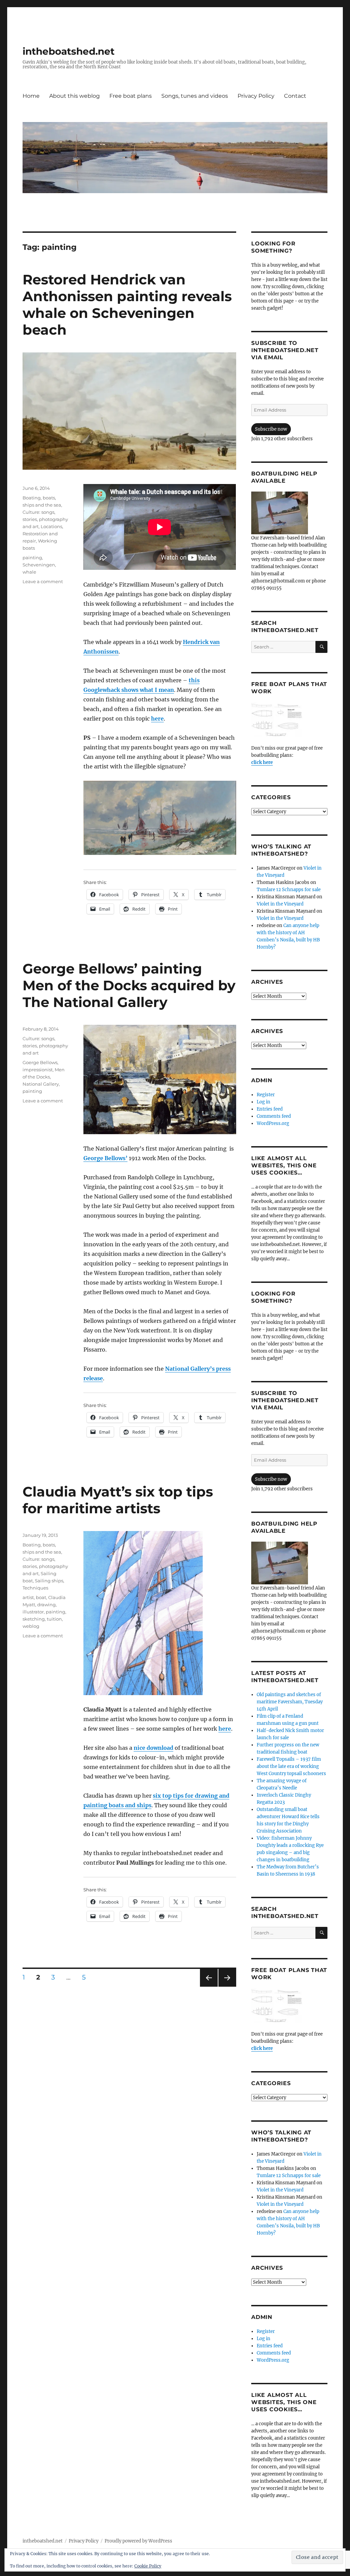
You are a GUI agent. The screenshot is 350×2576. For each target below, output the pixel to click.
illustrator (33, 1612)
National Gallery (41, 1084)
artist (28, 1597)
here (157, 719)
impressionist (38, 1070)
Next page (227, 1987)
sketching (34, 1619)
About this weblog (75, 96)
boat (41, 1597)
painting (32, 558)
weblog (31, 1626)
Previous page (209, 1987)
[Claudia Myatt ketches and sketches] (160, 1613)
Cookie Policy (148, 2566)
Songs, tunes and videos (195, 96)
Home (31, 96)
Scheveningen (39, 565)
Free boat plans (131, 96)
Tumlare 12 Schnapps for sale (289, 890)
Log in (264, 1102)
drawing (46, 1605)
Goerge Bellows (40, 1062)
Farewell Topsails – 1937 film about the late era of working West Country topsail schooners (291, 1766)
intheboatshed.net (69, 51)
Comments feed (274, 1116)
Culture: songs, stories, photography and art (45, 519)
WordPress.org (273, 1123)
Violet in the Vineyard (280, 904)
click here (262, 762)
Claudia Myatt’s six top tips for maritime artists (118, 1500)
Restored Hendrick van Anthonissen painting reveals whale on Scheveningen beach (127, 305)
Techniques (35, 1588)
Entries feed (270, 1109)
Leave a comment (43, 581)
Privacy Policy (256, 96)
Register (266, 1095)
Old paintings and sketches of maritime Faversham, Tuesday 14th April (290, 1702)
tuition (54, 1619)
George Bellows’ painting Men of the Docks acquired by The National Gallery (129, 985)
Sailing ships (49, 1581)
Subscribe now (271, 429)
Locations (51, 526)
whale (29, 572)
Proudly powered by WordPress (138, 2541)
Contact (295, 96)
